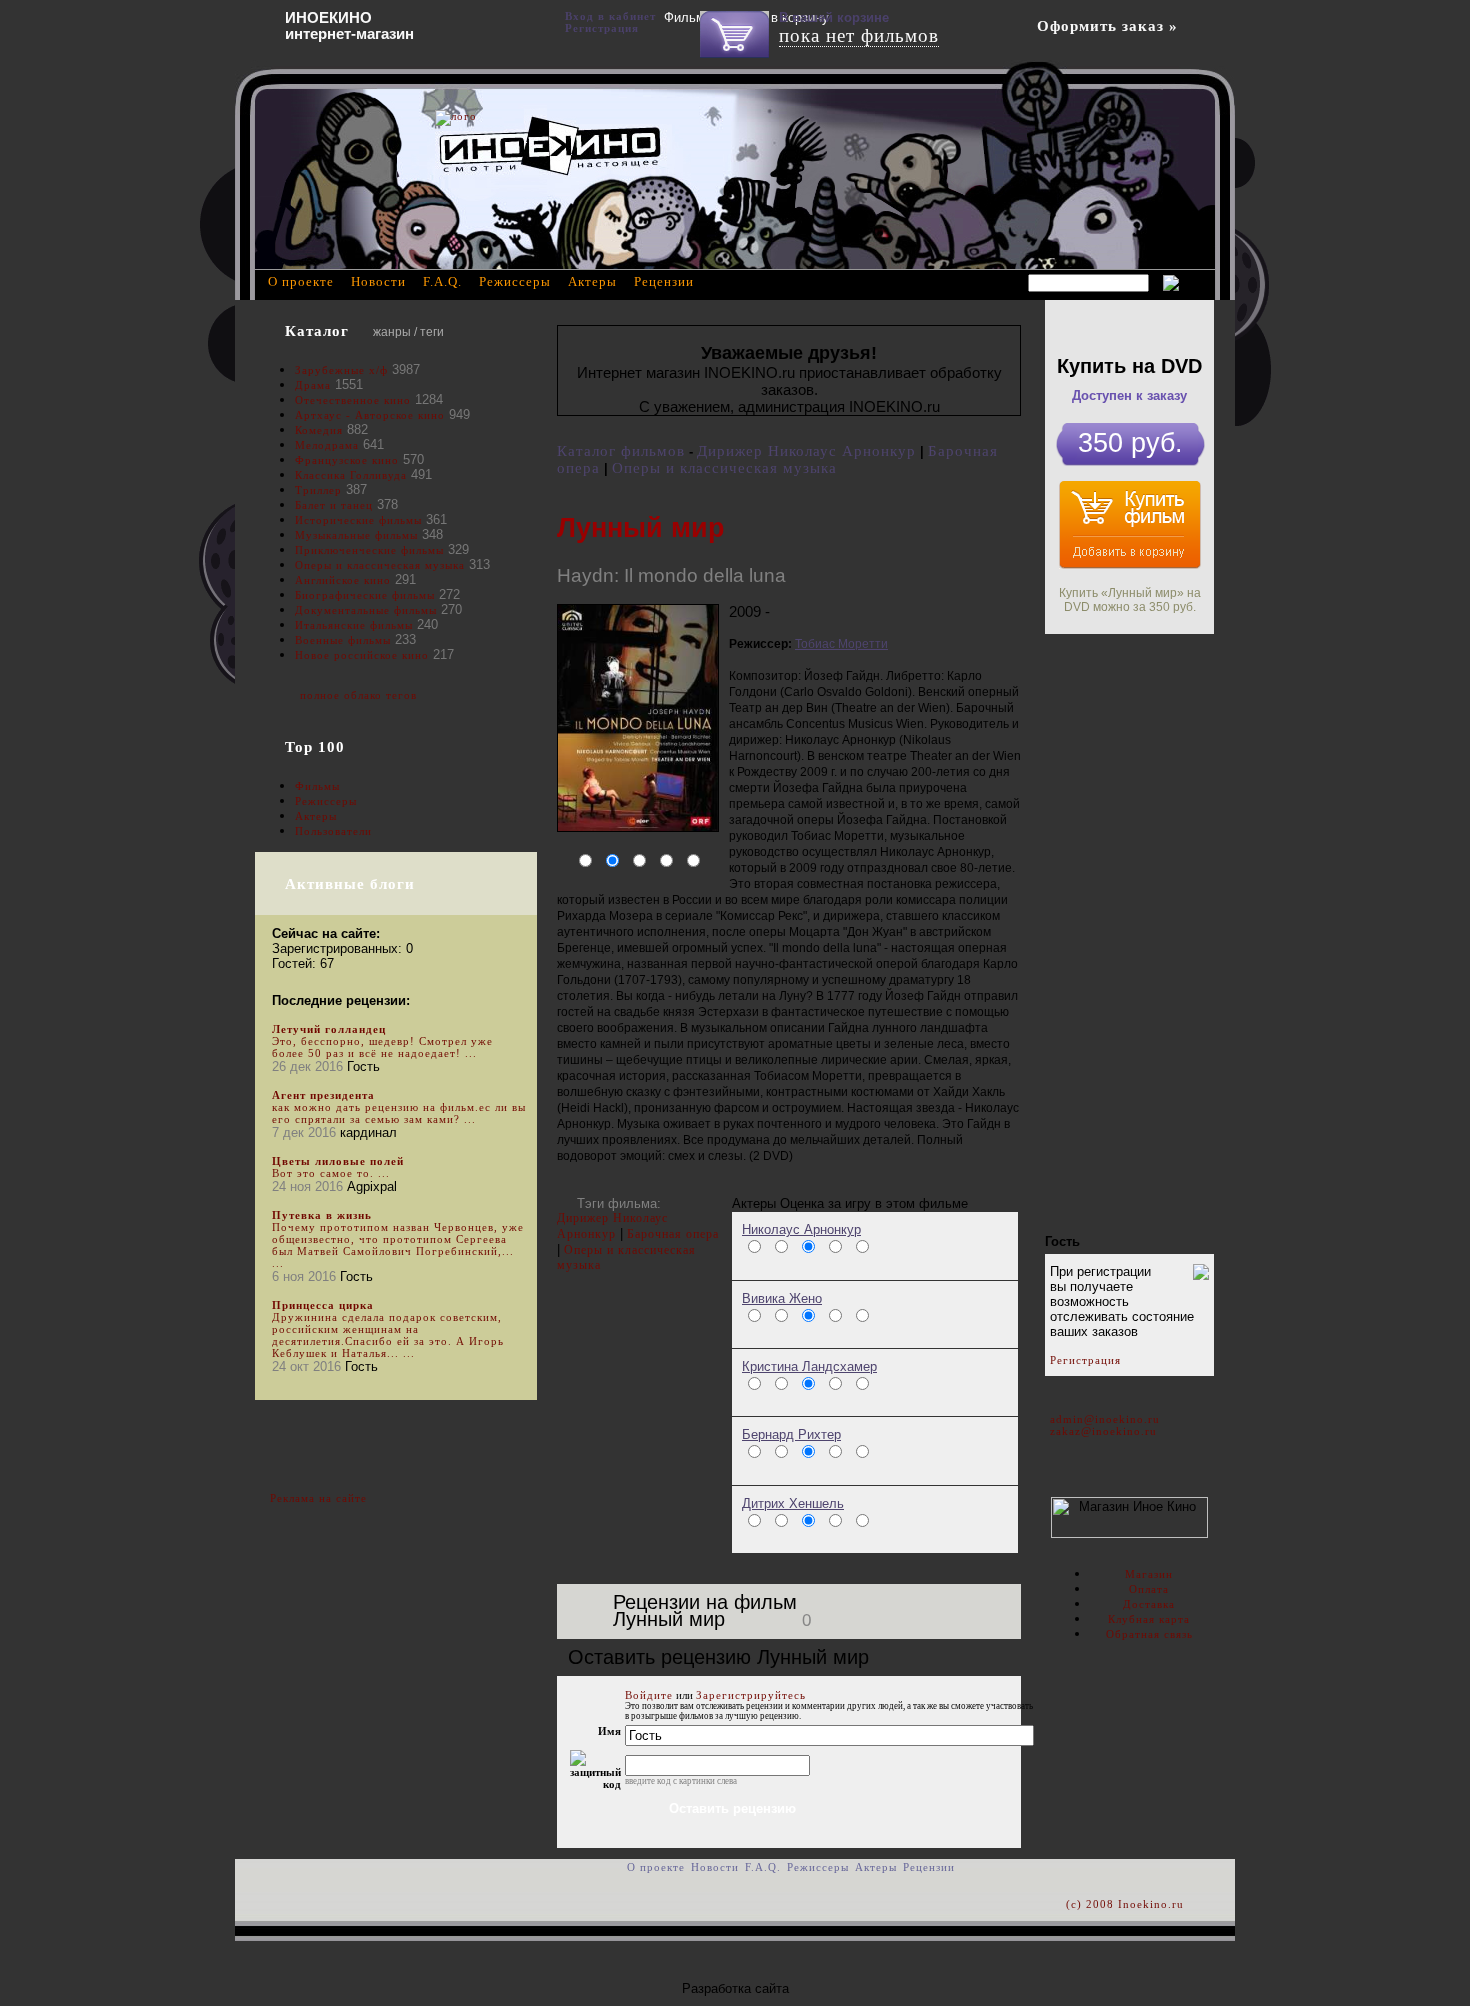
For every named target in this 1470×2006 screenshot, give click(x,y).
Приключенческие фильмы (369, 550)
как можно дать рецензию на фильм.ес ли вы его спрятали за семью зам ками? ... (399, 1113)
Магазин (1149, 1574)
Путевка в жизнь (322, 1215)
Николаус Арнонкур (801, 1229)
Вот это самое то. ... (331, 1173)
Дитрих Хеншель (793, 1503)
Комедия (319, 430)
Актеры (316, 816)
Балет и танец (334, 505)
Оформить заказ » (1107, 26)
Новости (378, 281)
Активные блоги (350, 884)
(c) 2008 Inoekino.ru (1125, 1904)
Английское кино (343, 580)
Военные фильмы (343, 640)
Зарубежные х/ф (341, 370)
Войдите (649, 1695)
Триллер (318, 490)
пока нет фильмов (859, 35)
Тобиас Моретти (841, 644)
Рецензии (664, 281)
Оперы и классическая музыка (724, 468)
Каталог (317, 331)
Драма (313, 385)
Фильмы (317, 786)
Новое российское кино (362, 655)
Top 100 (315, 747)
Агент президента (323, 1095)
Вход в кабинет (610, 16)
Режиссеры (326, 801)
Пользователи (333, 831)
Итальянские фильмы (354, 625)
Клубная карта (1149, 1619)
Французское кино (347, 460)
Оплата (1149, 1589)
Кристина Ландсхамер (809, 1366)
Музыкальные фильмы (356, 535)
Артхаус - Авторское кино (370, 415)
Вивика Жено (782, 1298)
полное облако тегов (358, 695)
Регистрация (1085, 1360)
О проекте (301, 281)
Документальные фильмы (366, 610)
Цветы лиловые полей (338, 1161)
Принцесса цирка (323, 1305)
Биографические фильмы (367, 595)
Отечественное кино (353, 400)
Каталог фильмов (621, 451)
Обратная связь (1149, 1634)
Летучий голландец (329, 1029)
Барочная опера (673, 1234)
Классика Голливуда (351, 475)
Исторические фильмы (358, 520)
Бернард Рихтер (791, 1434)
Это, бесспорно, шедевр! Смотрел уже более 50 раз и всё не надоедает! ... (382, 1047)
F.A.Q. (442, 281)
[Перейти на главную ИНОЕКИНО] (550, 145)
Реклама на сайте (318, 1498)
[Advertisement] (1130, 934)
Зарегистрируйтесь (751, 1695)
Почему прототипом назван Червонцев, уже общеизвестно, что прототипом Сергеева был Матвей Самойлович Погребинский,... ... (398, 1245)
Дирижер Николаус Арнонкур (806, 451)
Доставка (1149, 1604)
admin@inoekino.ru (1105, 1419)
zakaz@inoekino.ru (1103, 1431)
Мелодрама (327, 445)
